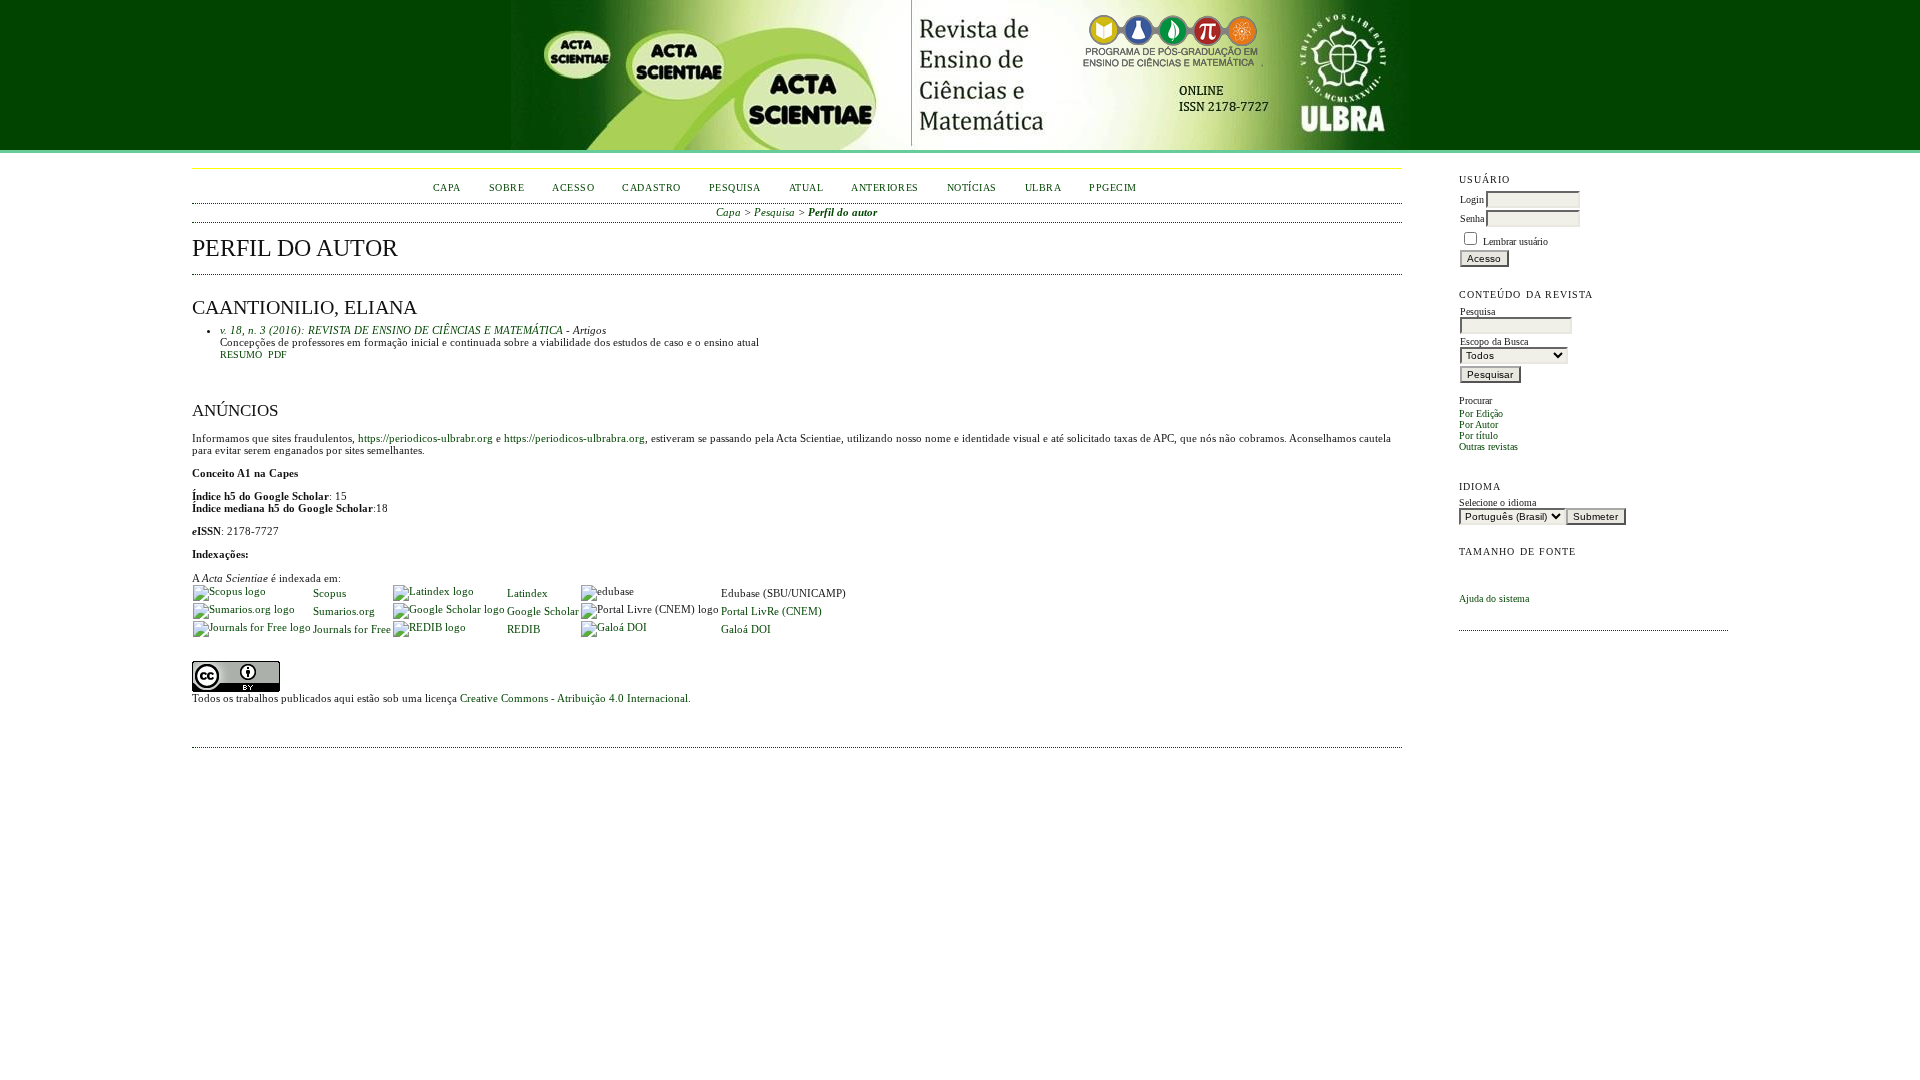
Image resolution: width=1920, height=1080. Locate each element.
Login (1472, 199)
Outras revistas (1488, 446)
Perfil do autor (842, 212)
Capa (447, 187)
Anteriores (884, 187)
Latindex (527, 593)
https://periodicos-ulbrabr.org (425, 438)
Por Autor (1478, 424)
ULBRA (1043, 187)
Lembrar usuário (1515, 241)
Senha (1472, 218)
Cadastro (651, 187)
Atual (806, 187)
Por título (1478, 435)
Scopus (329, 593)
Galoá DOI (746, 629)
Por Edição (1481, 413)
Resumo (241, 355)
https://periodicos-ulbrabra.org (574, 438)
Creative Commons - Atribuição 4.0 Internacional (574, 698)
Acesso (573, 187)
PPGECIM (1113, 187)
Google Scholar (543, 611)
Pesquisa (735, 187)
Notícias (972, 187)
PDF (277, 355)
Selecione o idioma (1497, 502)
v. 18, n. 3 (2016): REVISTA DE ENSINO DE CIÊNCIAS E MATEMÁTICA (391, 330)
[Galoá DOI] (614, 627)
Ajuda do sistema (1494, 598)
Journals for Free (352, 629)
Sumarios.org (344, 611)
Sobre (507, 187)
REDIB (523, 629)
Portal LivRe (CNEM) (771, 611)
